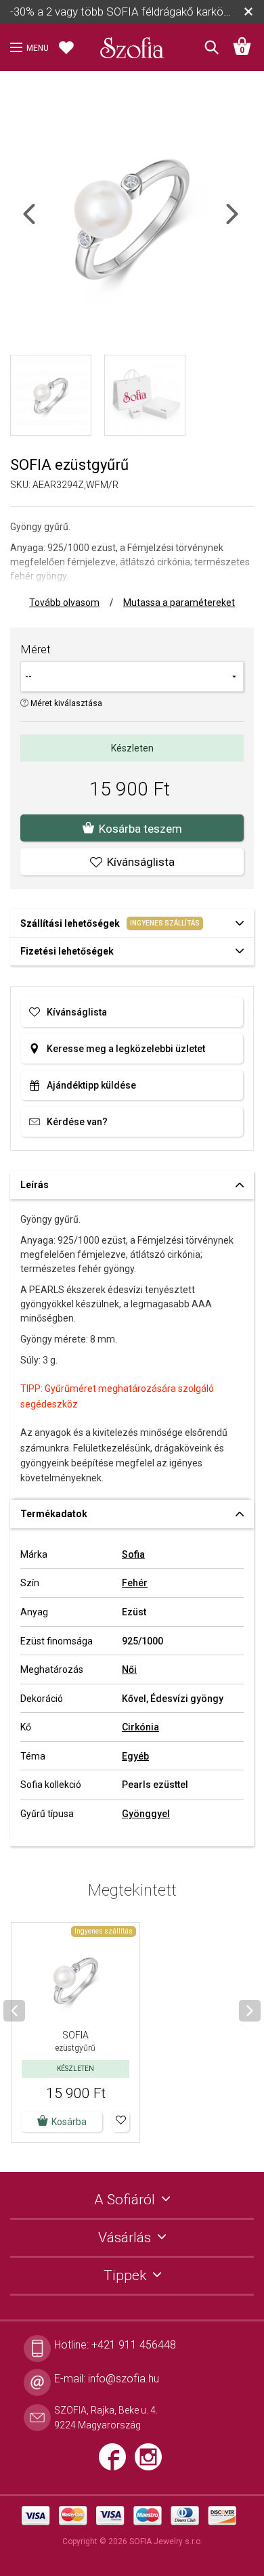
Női (129, 1669)
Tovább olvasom (64, 603)
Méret (36, 649)
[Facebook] (117, 2462)
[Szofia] (132, 43)
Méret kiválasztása (65, 703)
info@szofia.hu (124, 2379)
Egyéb (135, 1756)
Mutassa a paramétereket (179, 603)
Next (244, 222)
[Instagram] (152, 2462)
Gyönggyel (146, 1814)
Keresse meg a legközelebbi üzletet (126, 1049)
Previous (41, 222)
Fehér (135, 1583)
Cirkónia (140, 1727)
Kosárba (69, 2122)
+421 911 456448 (134, 2345)
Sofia (133, 1554)
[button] (121, 2122)
